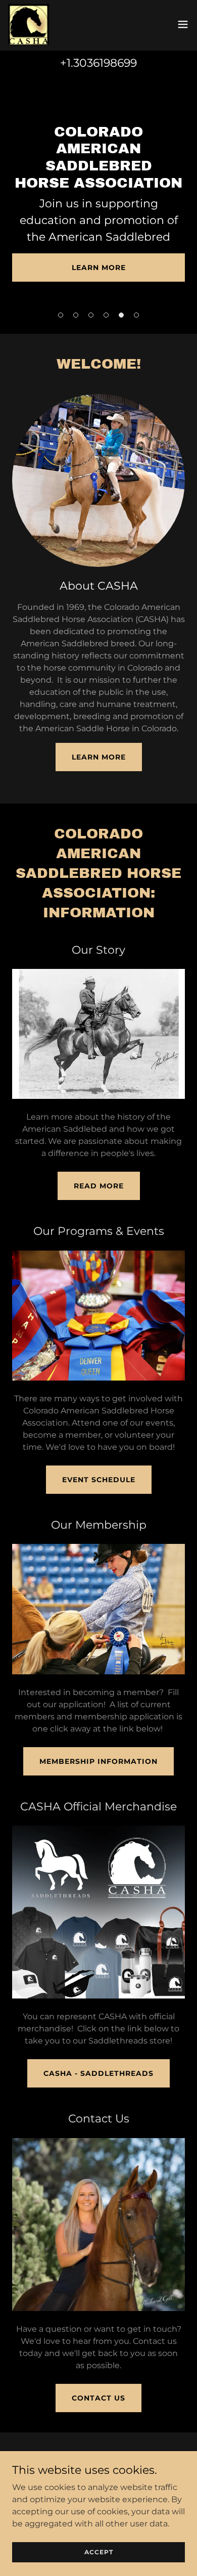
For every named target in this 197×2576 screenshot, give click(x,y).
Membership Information (98, 1761)
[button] (183, 24)
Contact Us (98, 2398)
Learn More (99, 268)
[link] (29, 24)
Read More (99, 1186)
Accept (99, 2552)
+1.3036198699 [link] (98, 63)
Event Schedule (99, 1480)
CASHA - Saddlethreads (98, 2073)
